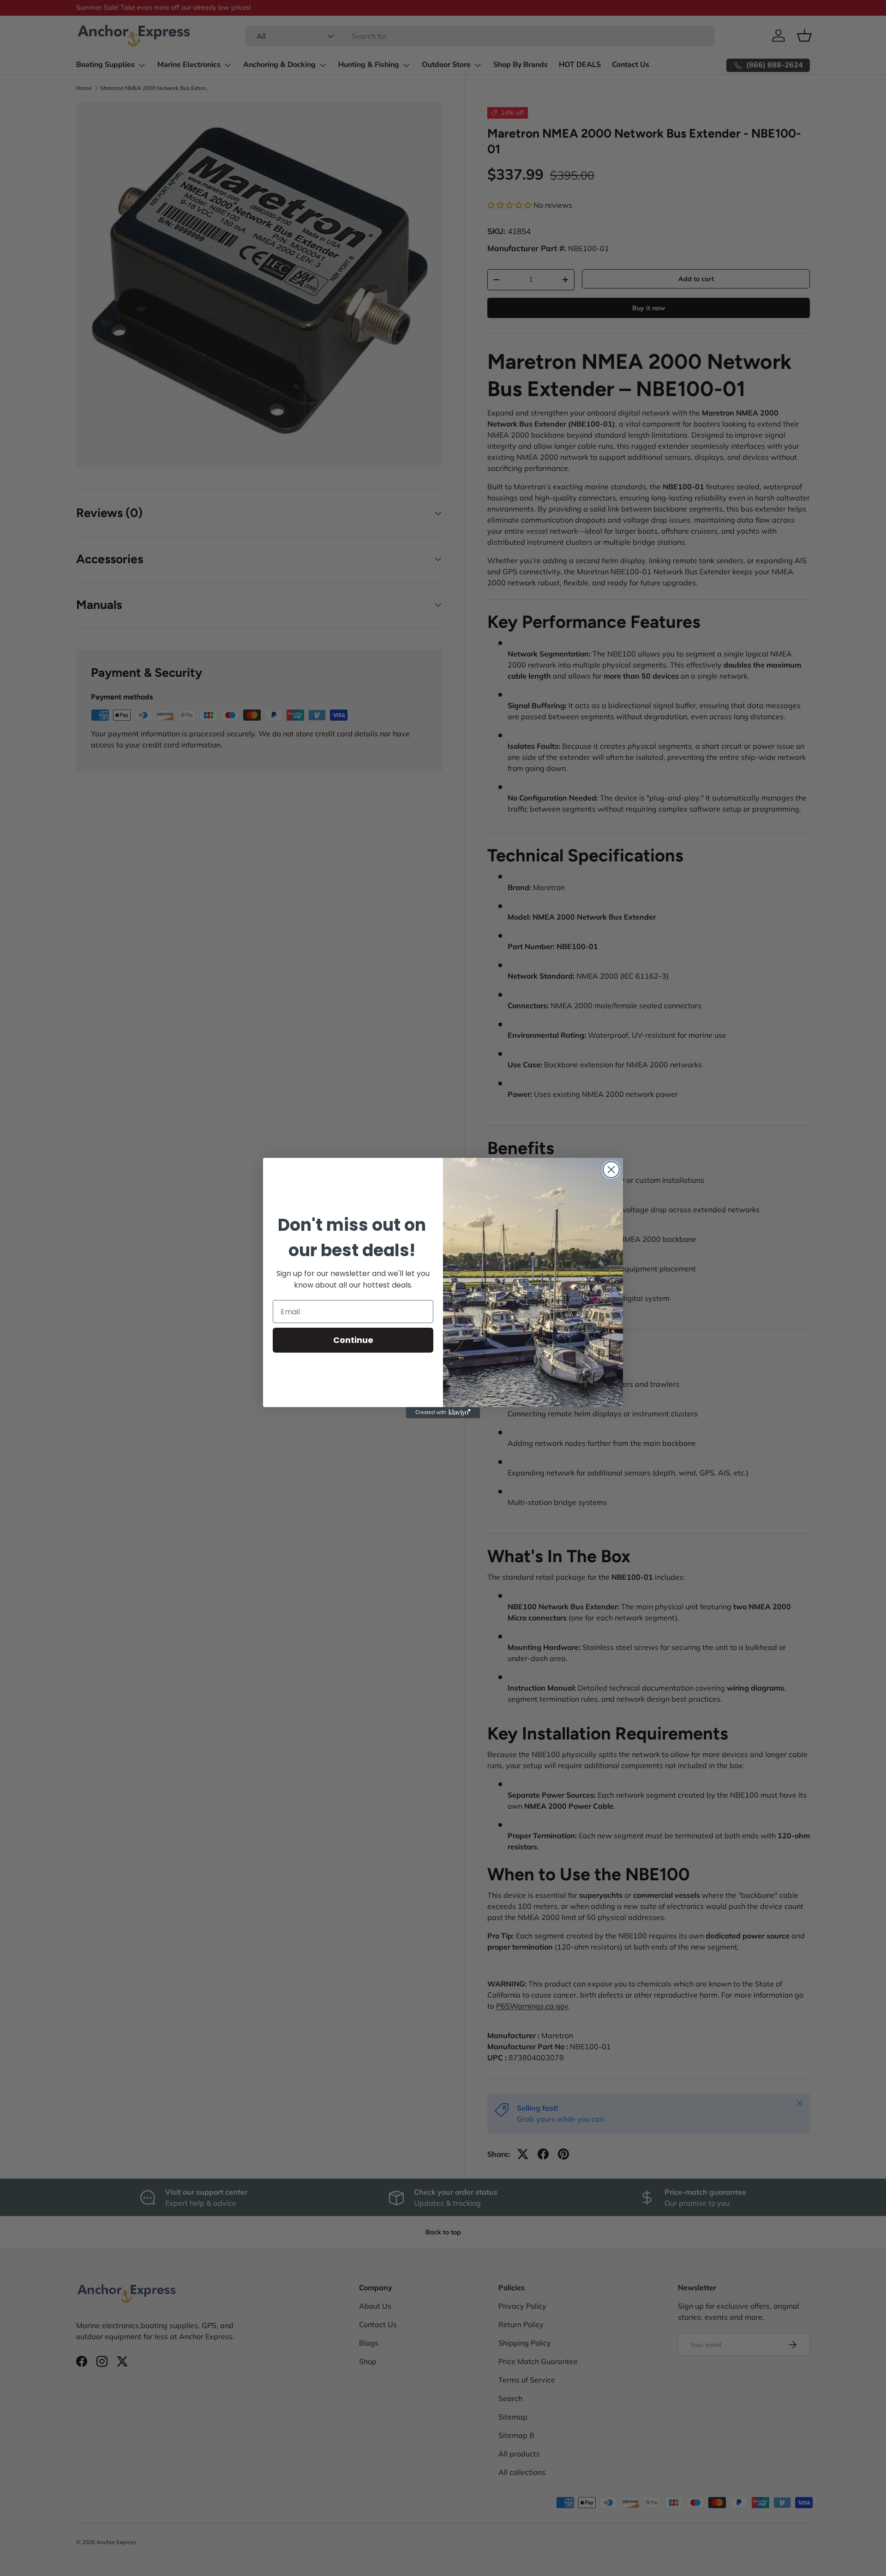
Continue (353, 1340)
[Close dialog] (611, 1170)
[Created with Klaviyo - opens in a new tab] (443, 1413)
